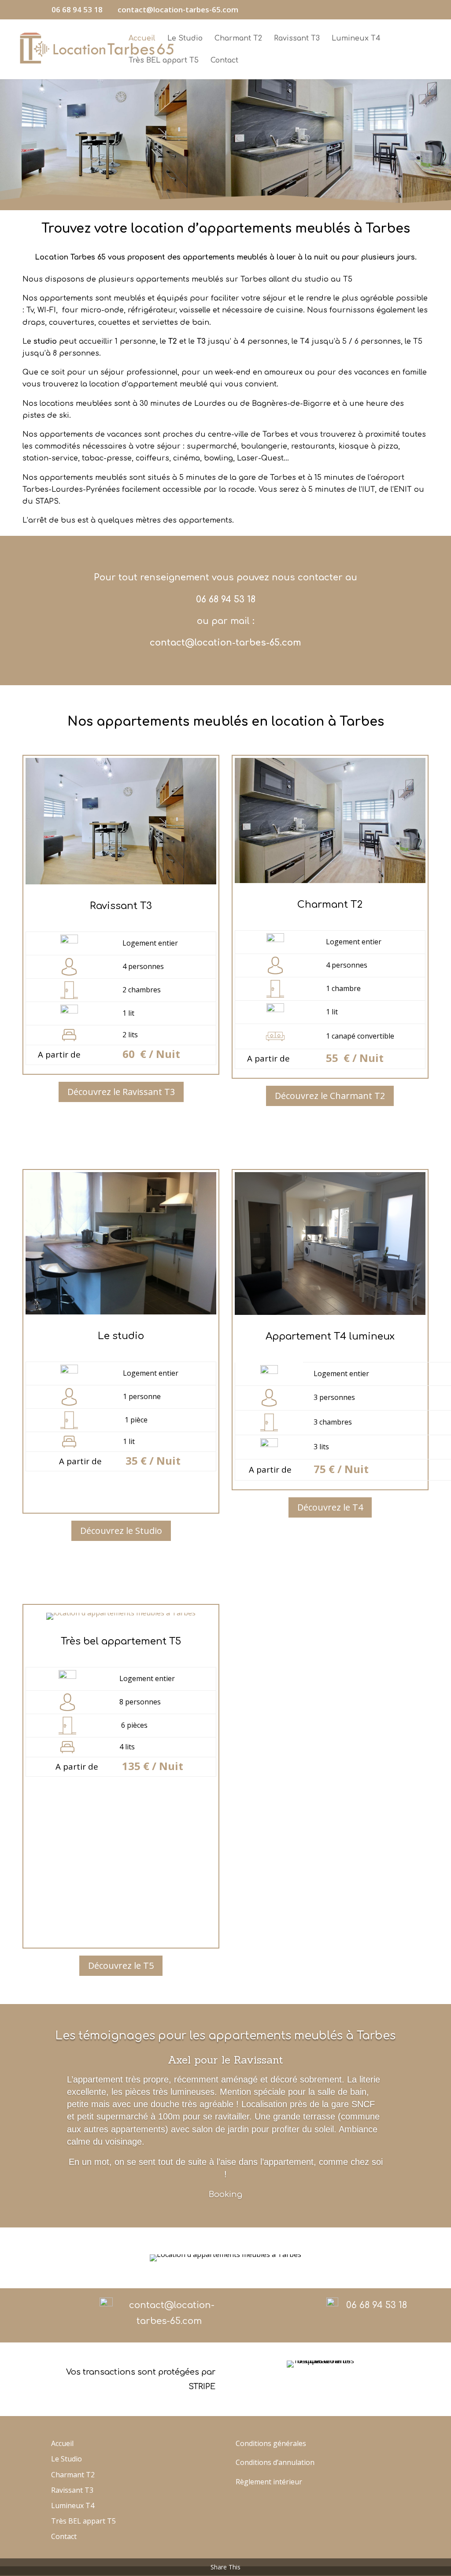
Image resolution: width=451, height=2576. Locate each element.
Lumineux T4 (356, 39)
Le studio (121, 1336)
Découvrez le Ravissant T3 (121, 1092)
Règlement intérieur (269, 2482)
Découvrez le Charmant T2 (330, 1096)
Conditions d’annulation (275, 2462)
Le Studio (185, 39)
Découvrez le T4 (330, 1507)
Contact (224, 61)
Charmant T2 (238, 39)
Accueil (142, 39)
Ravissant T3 (297, 39)
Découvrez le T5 (121, 1965)
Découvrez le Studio (121, 1531)
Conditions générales (271, 2443)
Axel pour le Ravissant (225, 2060)
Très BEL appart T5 (164, 61)
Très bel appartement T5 (121, 1641)
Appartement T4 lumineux (330, 1336)
